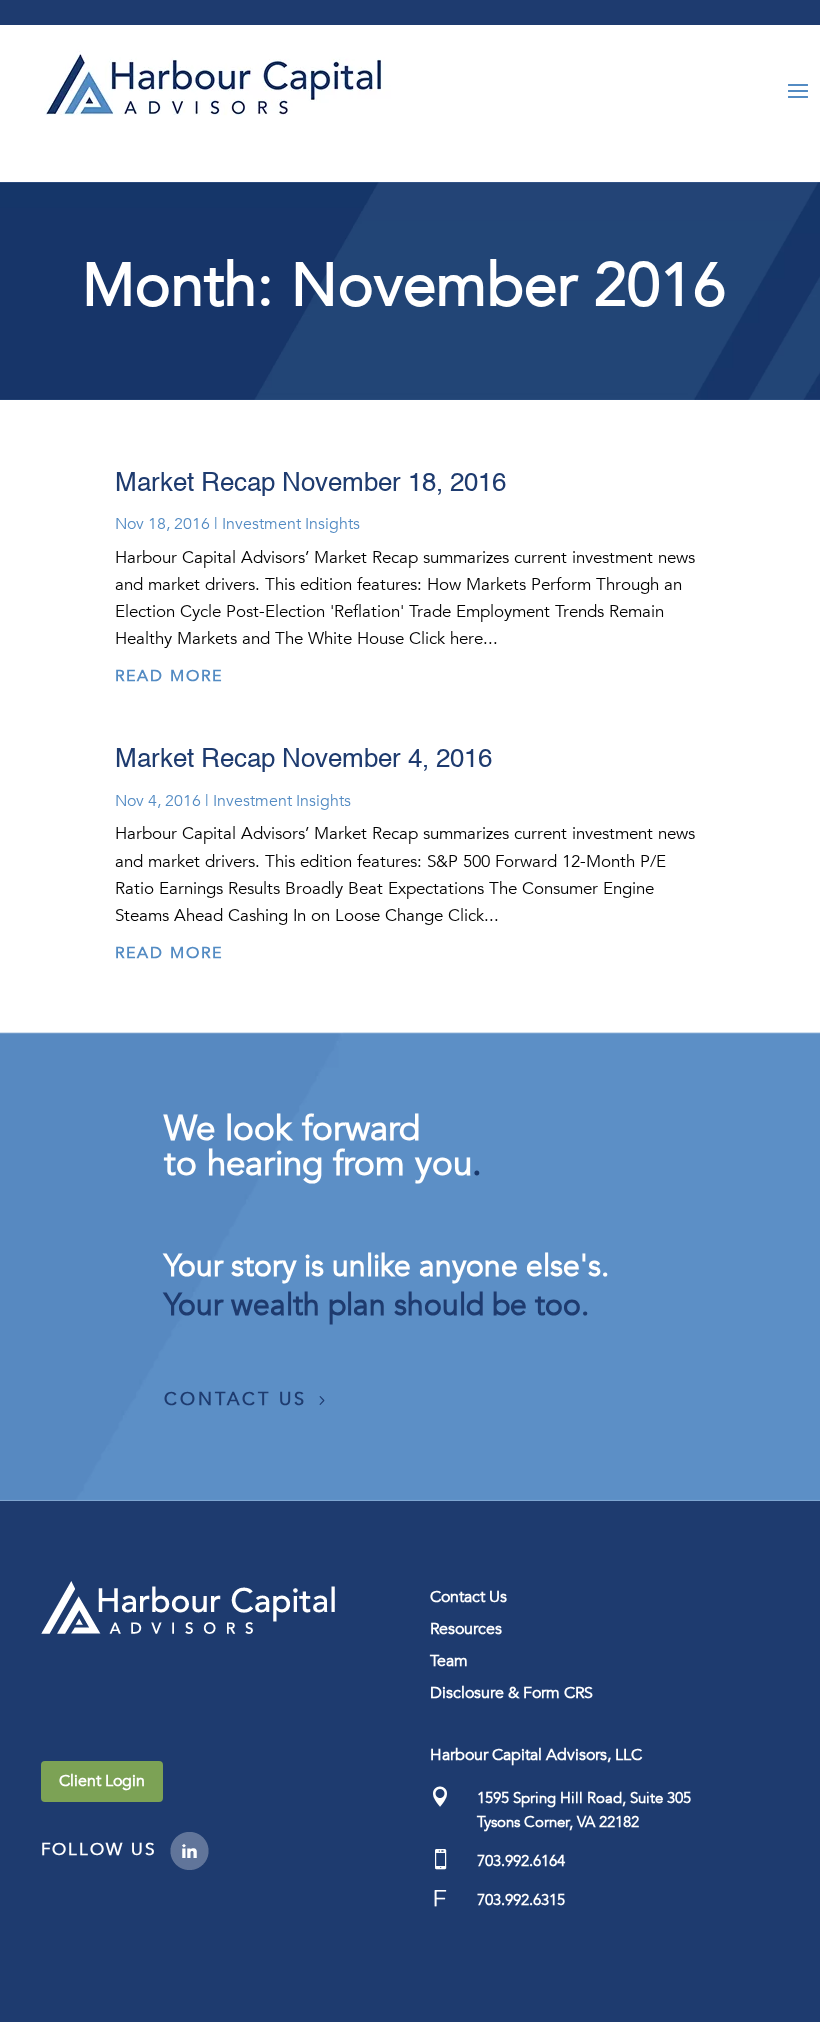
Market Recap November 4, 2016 (303, 760)
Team (449, 1661)
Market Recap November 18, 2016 (310, 484)
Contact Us (235, 1399)
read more (169, 676)
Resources (466, 1629)
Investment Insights (291, 524)
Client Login (102, 1781)
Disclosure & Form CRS (511, 1693)
